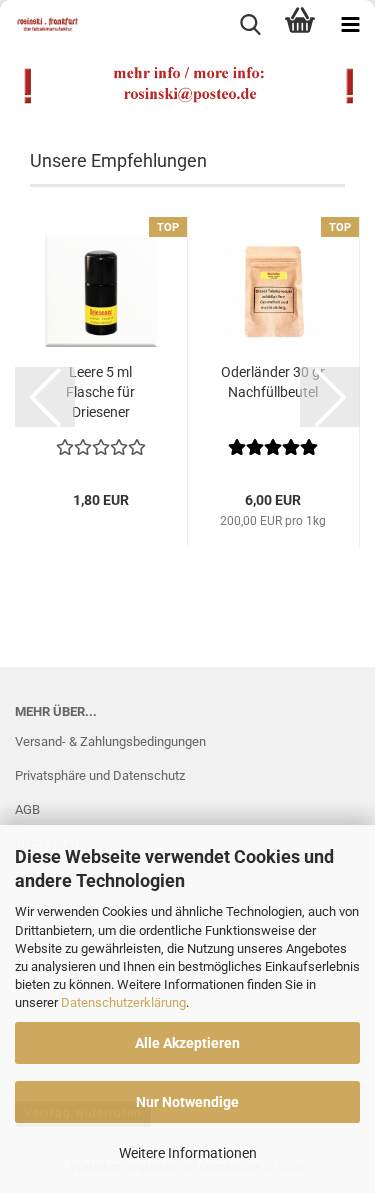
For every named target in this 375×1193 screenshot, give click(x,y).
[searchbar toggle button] (250, 25)
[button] (45, 397)
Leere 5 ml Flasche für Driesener (100, 392)
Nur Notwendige (187, 1102)
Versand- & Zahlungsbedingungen (110, 741)
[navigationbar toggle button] (350, 25)
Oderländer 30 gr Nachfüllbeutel (273, 382)
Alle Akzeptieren (187, 1043)
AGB (27, 809)
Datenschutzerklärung (123, 1002)
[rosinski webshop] (40, 25)
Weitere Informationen (188, 1153)
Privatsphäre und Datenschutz (100, 775)
